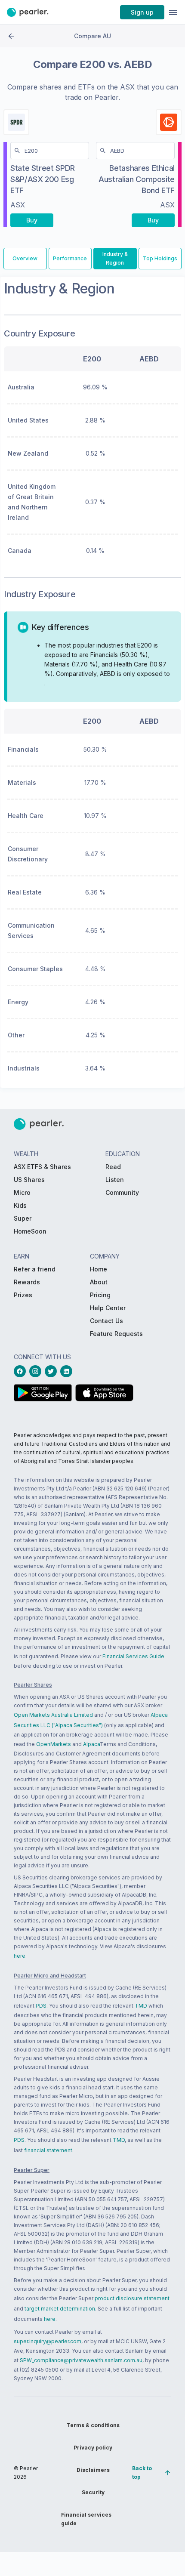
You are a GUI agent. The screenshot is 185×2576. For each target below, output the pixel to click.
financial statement (48, 2150)
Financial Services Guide (133, 1656)
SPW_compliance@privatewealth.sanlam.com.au (81, 2360)
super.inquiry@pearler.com (48, 2341)
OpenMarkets (54, 1744)
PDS (41, 2006)
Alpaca (91, 1744)
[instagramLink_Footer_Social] (37, 1371)
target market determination (60, 2309)
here (20, 1956)
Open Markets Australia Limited (53, 1715)
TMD (141, 2006)
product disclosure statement (132, 2298)
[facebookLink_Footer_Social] (22, 1371)
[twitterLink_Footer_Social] (52, 1371)
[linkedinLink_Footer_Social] (68, 1371)
